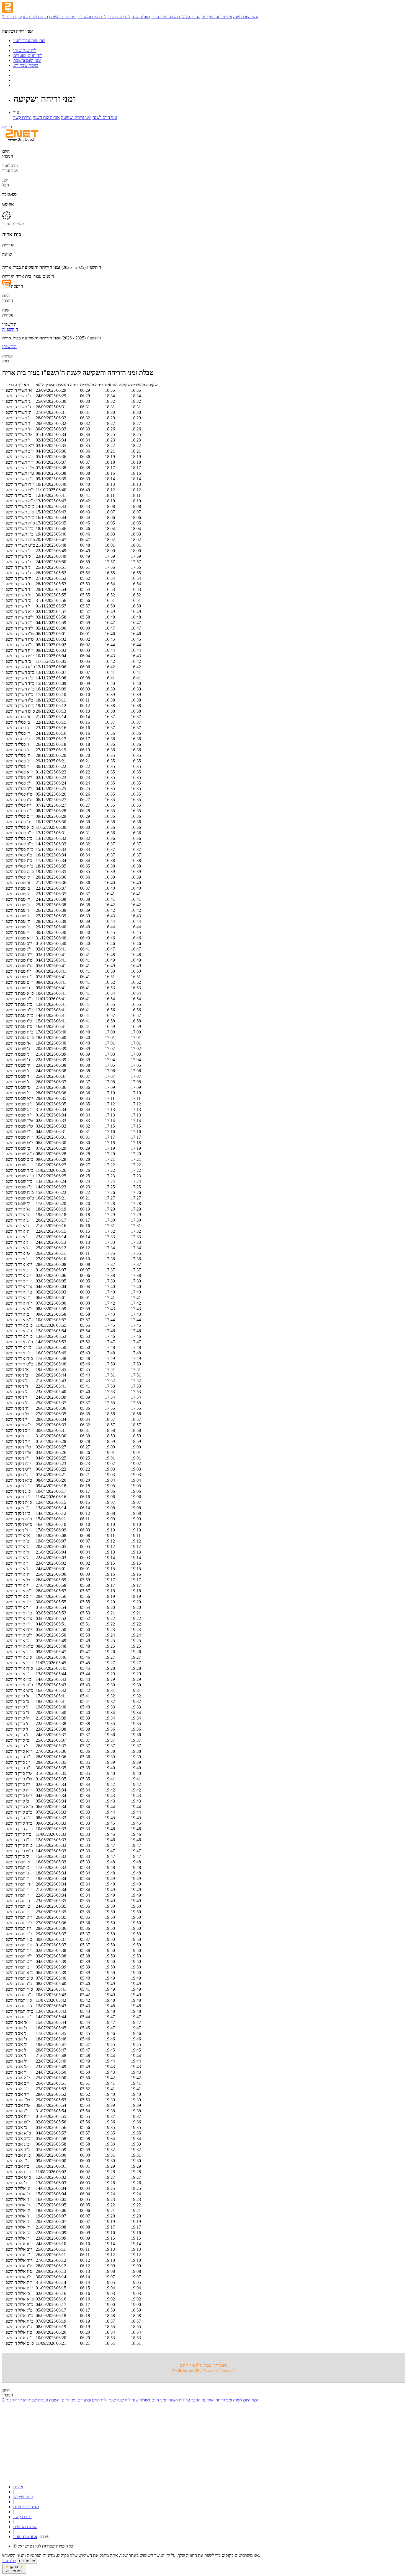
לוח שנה (138, 17)
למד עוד (9, 2561)
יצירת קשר (22, 117)
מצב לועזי (10, 166)
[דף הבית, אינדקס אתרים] (19, 26)
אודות (18, 2487)
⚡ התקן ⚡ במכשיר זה (14, 2569)
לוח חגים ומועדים (92, 17)
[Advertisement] (168, 2441)
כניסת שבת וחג (35, 17)
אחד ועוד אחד (25, 2537)
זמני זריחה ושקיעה (217, 17)
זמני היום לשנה (245, 17)
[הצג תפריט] (8, 8)
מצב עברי (10, 171)
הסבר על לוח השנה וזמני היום (176, 17)
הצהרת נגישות (25, 2527)
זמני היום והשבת (63, 17)
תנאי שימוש (23, 2497)
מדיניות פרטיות (26, 2507)
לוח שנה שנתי (119, 17)
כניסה (7, 127)
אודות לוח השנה (46, 117)
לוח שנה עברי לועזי (29, 41)
